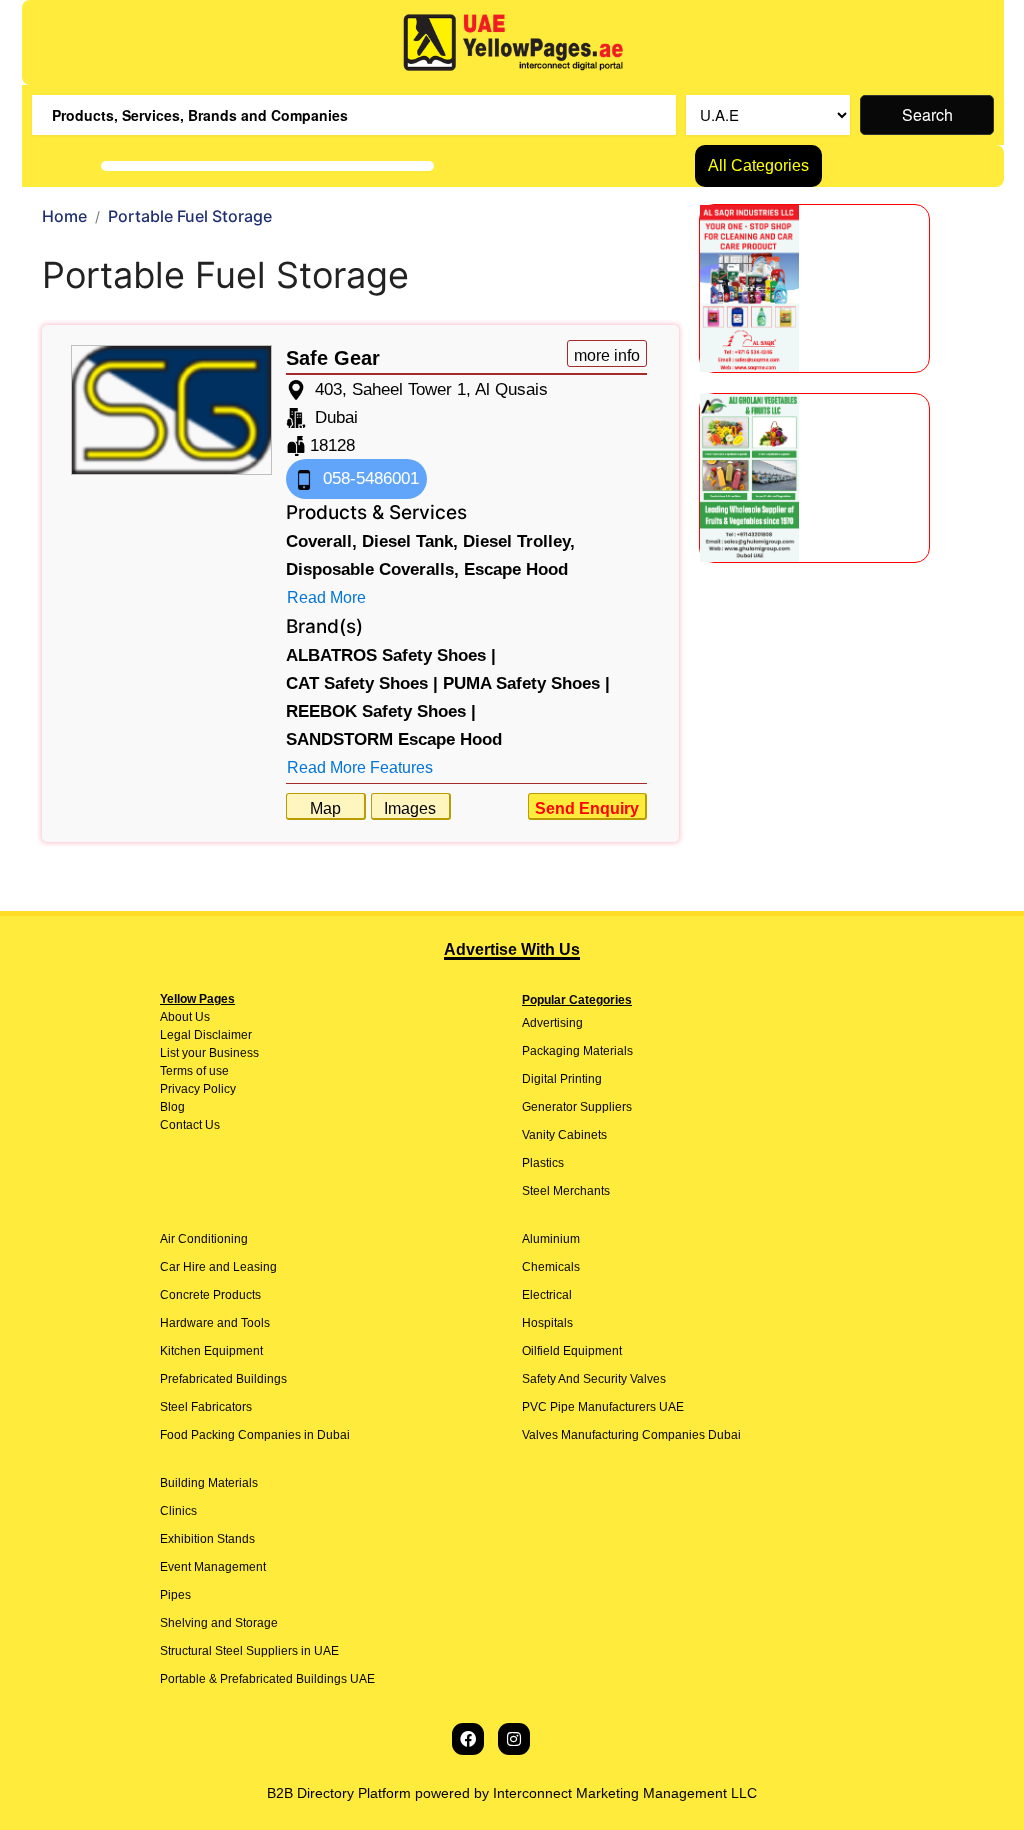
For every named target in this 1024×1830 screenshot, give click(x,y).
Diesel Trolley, (519, 541)
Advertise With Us (512, 949)
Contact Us (190, 1125)
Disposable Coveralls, (372, 569)
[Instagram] (514, 1739)
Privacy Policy (198, 1089)
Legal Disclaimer (206, 1035)
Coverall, (321, 541)
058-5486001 (368, 478)
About (176, 1017)
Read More (326, 597)
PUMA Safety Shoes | (526, 683)
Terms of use (194, 1071)
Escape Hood (516, 569)
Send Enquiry (587, 808)
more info (607, 355)
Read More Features (360, 767)
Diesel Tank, (410, 541)
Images (410, 808)
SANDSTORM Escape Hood (394, 739)
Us (201, 1017)
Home (64, 216)
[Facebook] (468, 1739)
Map (325, 808)
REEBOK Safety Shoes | (381, 711)
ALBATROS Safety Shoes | (391, 655)
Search (927, 114)
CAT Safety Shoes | (362, 683)
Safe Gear (333, 358)
